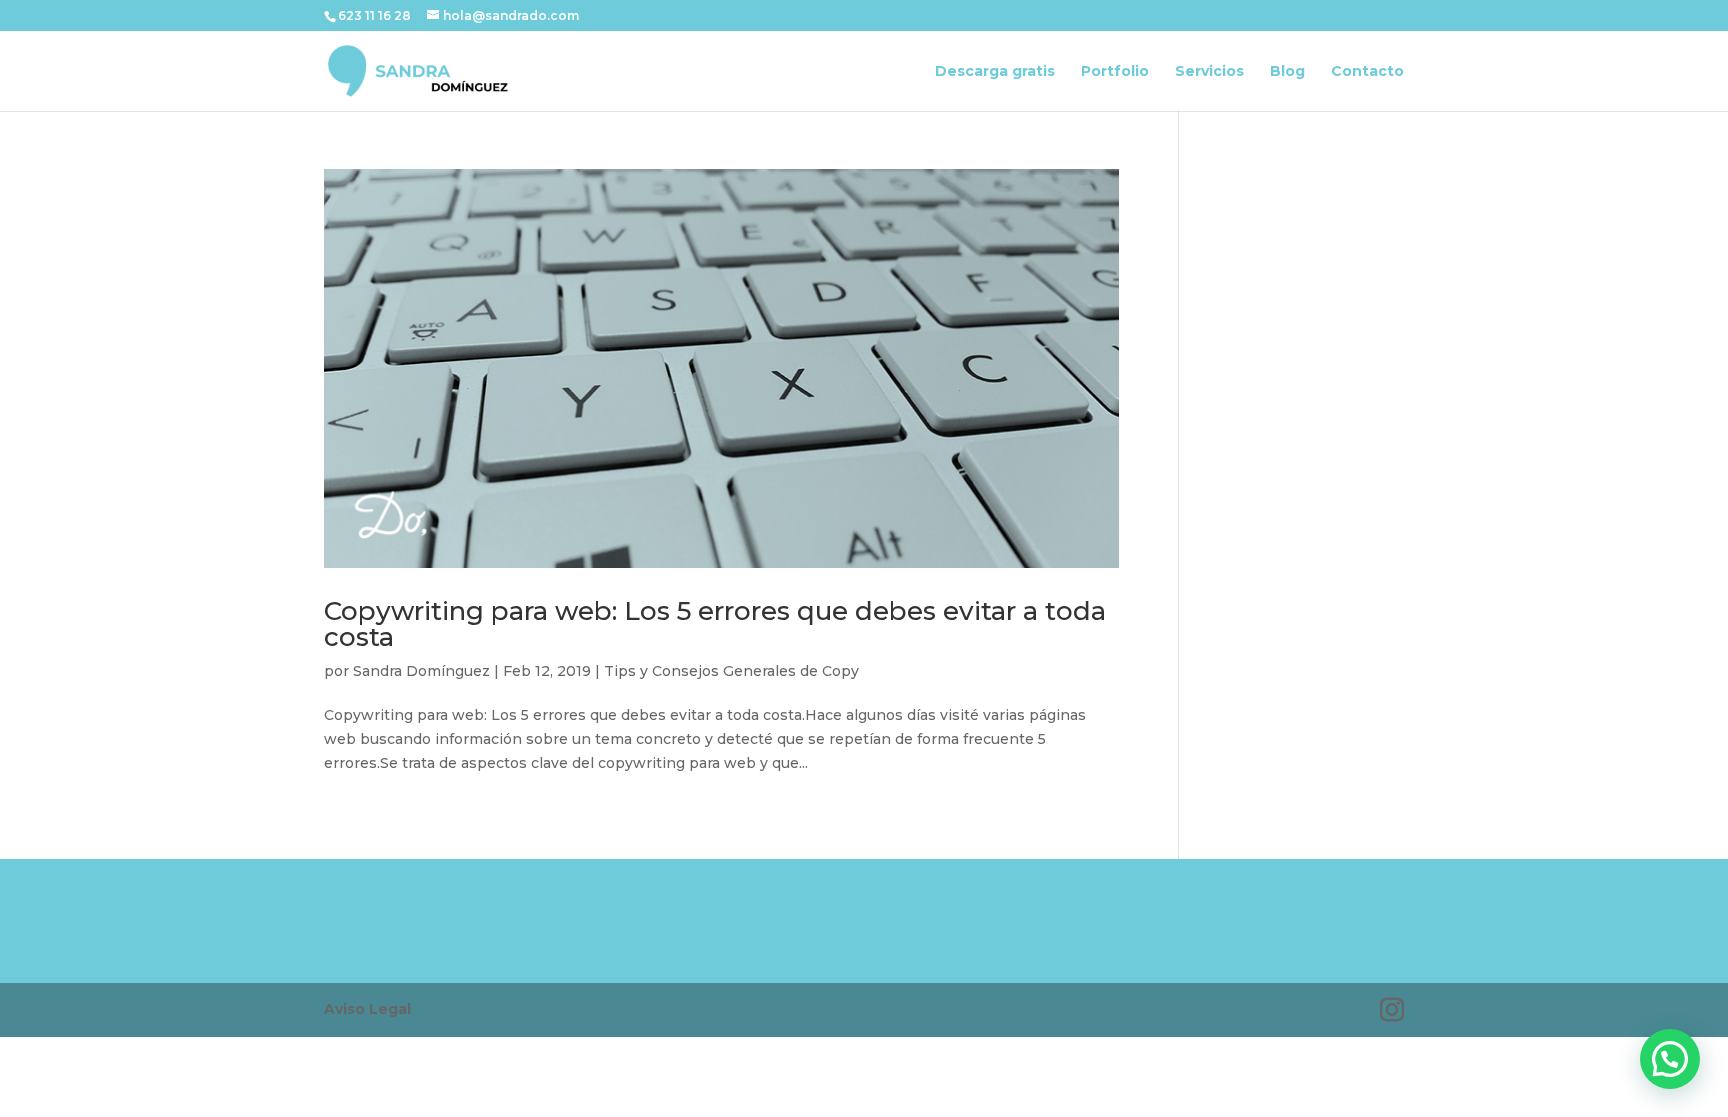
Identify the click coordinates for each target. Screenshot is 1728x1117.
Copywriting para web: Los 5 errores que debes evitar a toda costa (715, 624)
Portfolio (1115, 72)
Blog (1287, 72)
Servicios (1209, 72)
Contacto (1367, 72)
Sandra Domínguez (421, 671)
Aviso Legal (367, 1009)
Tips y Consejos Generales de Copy (731, 671)
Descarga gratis (995, 72)
